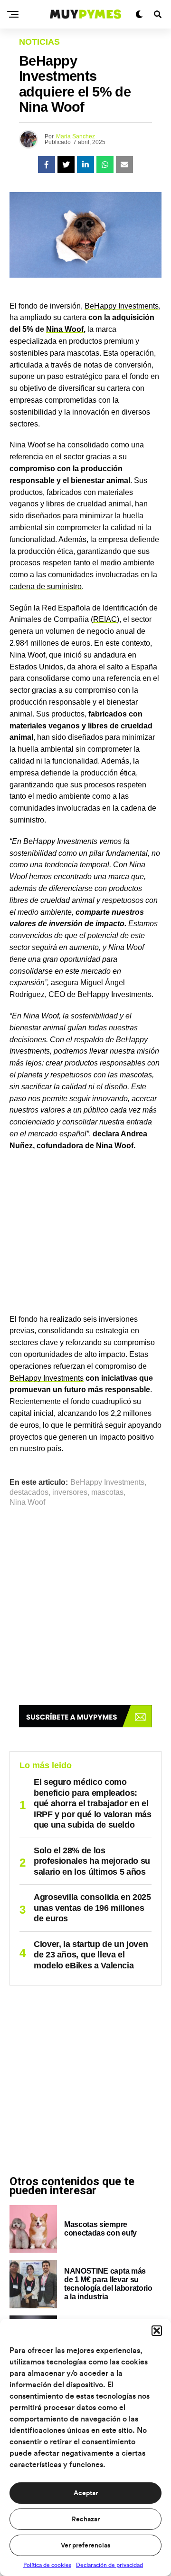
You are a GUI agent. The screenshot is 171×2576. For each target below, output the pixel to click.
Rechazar (86, 2519)
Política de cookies (47, 2565)
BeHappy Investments (122, 306)
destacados (29, 1492)
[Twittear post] (66, 165)
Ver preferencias (85, 2546)
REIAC (105, 619)
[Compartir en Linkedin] (85, 165)
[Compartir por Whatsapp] (105, 165)
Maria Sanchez (76, 136)
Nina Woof (65, 329)
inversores (70, 1492)
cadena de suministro (46, 586)
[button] (157, 2331)
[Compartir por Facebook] (47, 165)
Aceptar (86, 2493)
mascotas (107, 1492)
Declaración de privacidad (109, 2565)
